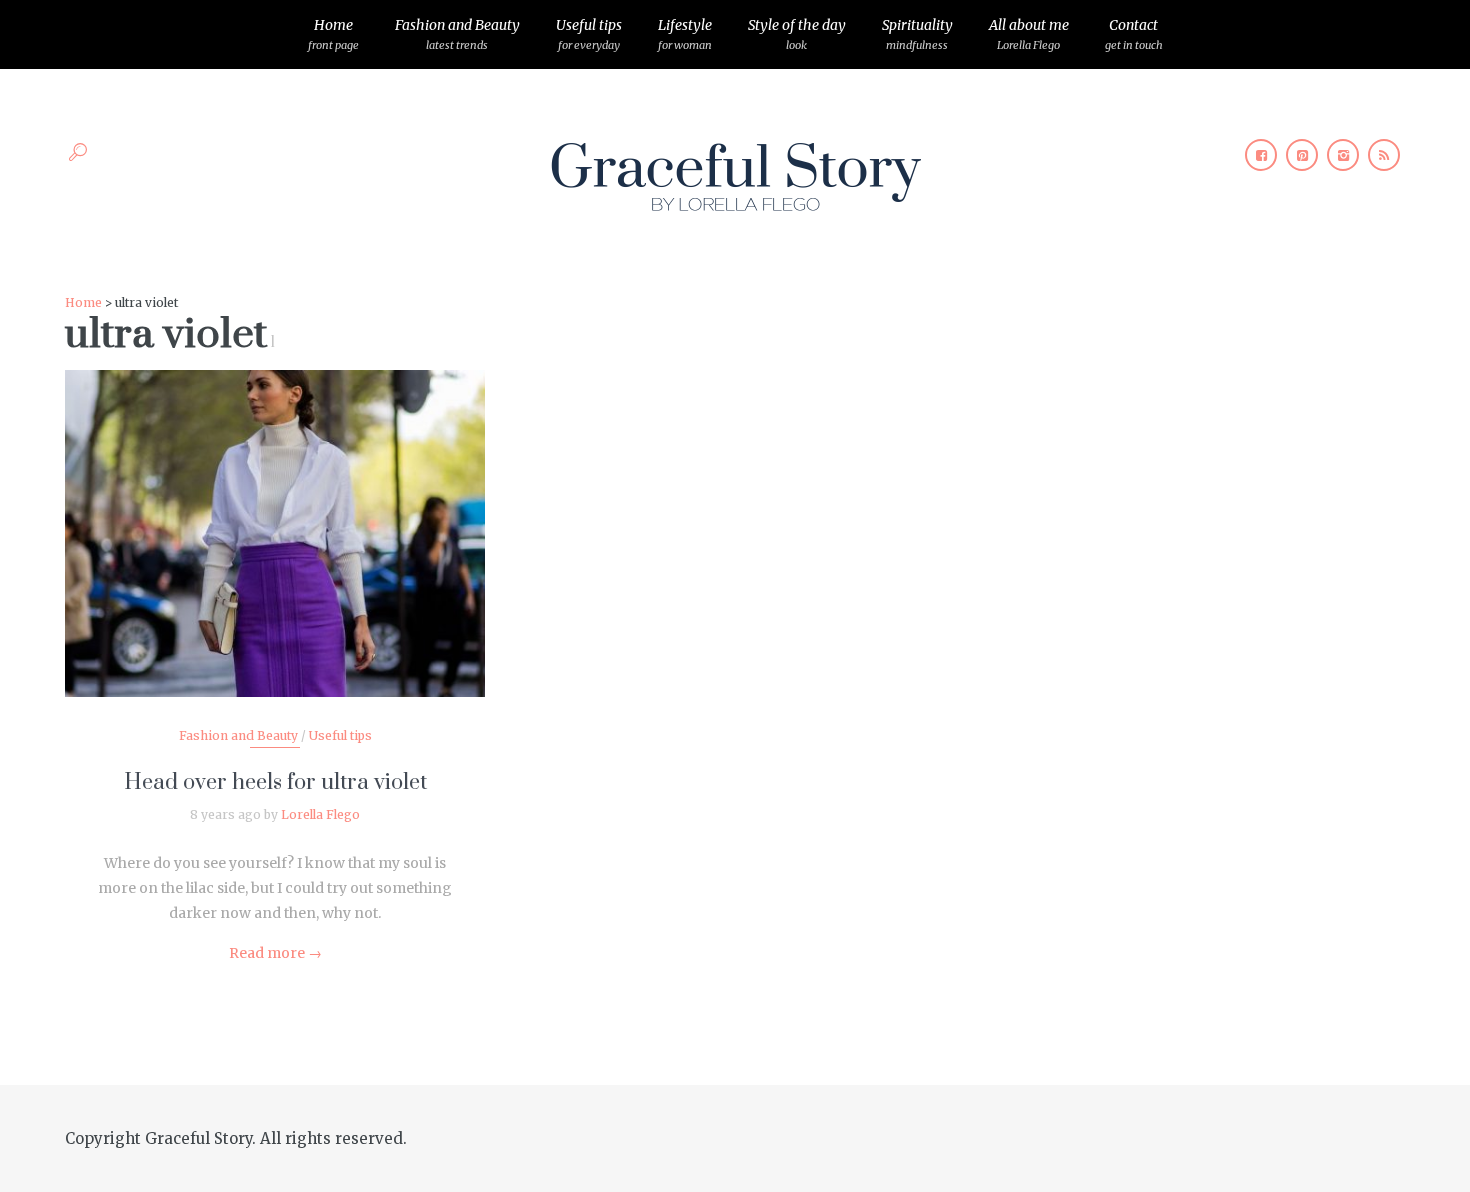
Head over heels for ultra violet (275, 782)
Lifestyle (685, 34)
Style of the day (797, 34)
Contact (1134, 34)
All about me (1029, 34)
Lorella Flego (320, 814)
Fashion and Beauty (457, 34)
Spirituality (917, 34)
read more (275, 514)
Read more (275, 953)
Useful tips (589, 34)
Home (333, 34)
